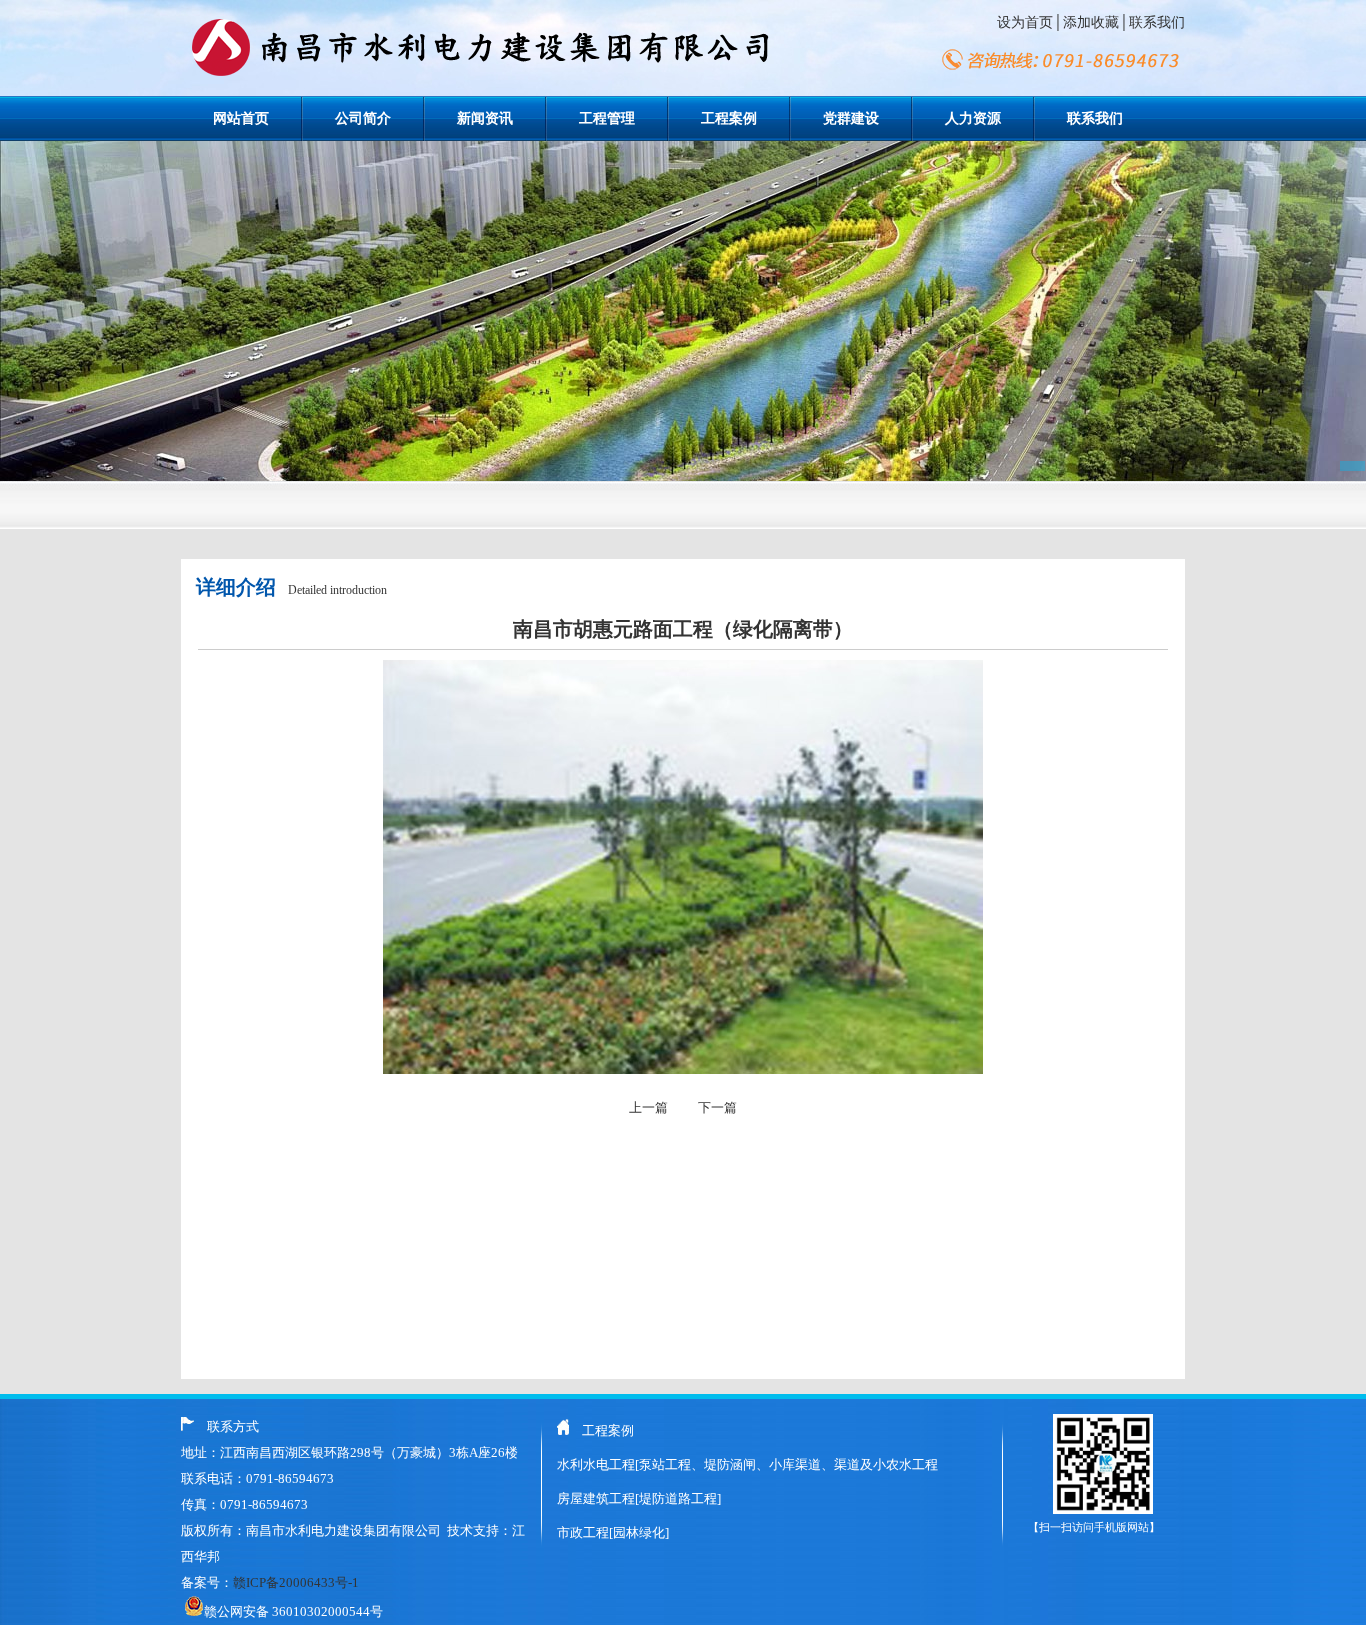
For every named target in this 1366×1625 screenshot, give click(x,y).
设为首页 (1025, 22)
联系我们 (1157, 22)
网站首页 (241, 118)
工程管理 (607, 118)
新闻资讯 (485, 118)
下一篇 (717, 1107)
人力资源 (973, 118)
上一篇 (648, 1107)
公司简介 (363, 118)
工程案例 (729, 118)
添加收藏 (1091, 22)
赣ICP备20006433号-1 (296, 1582)
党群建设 (851, 118)
